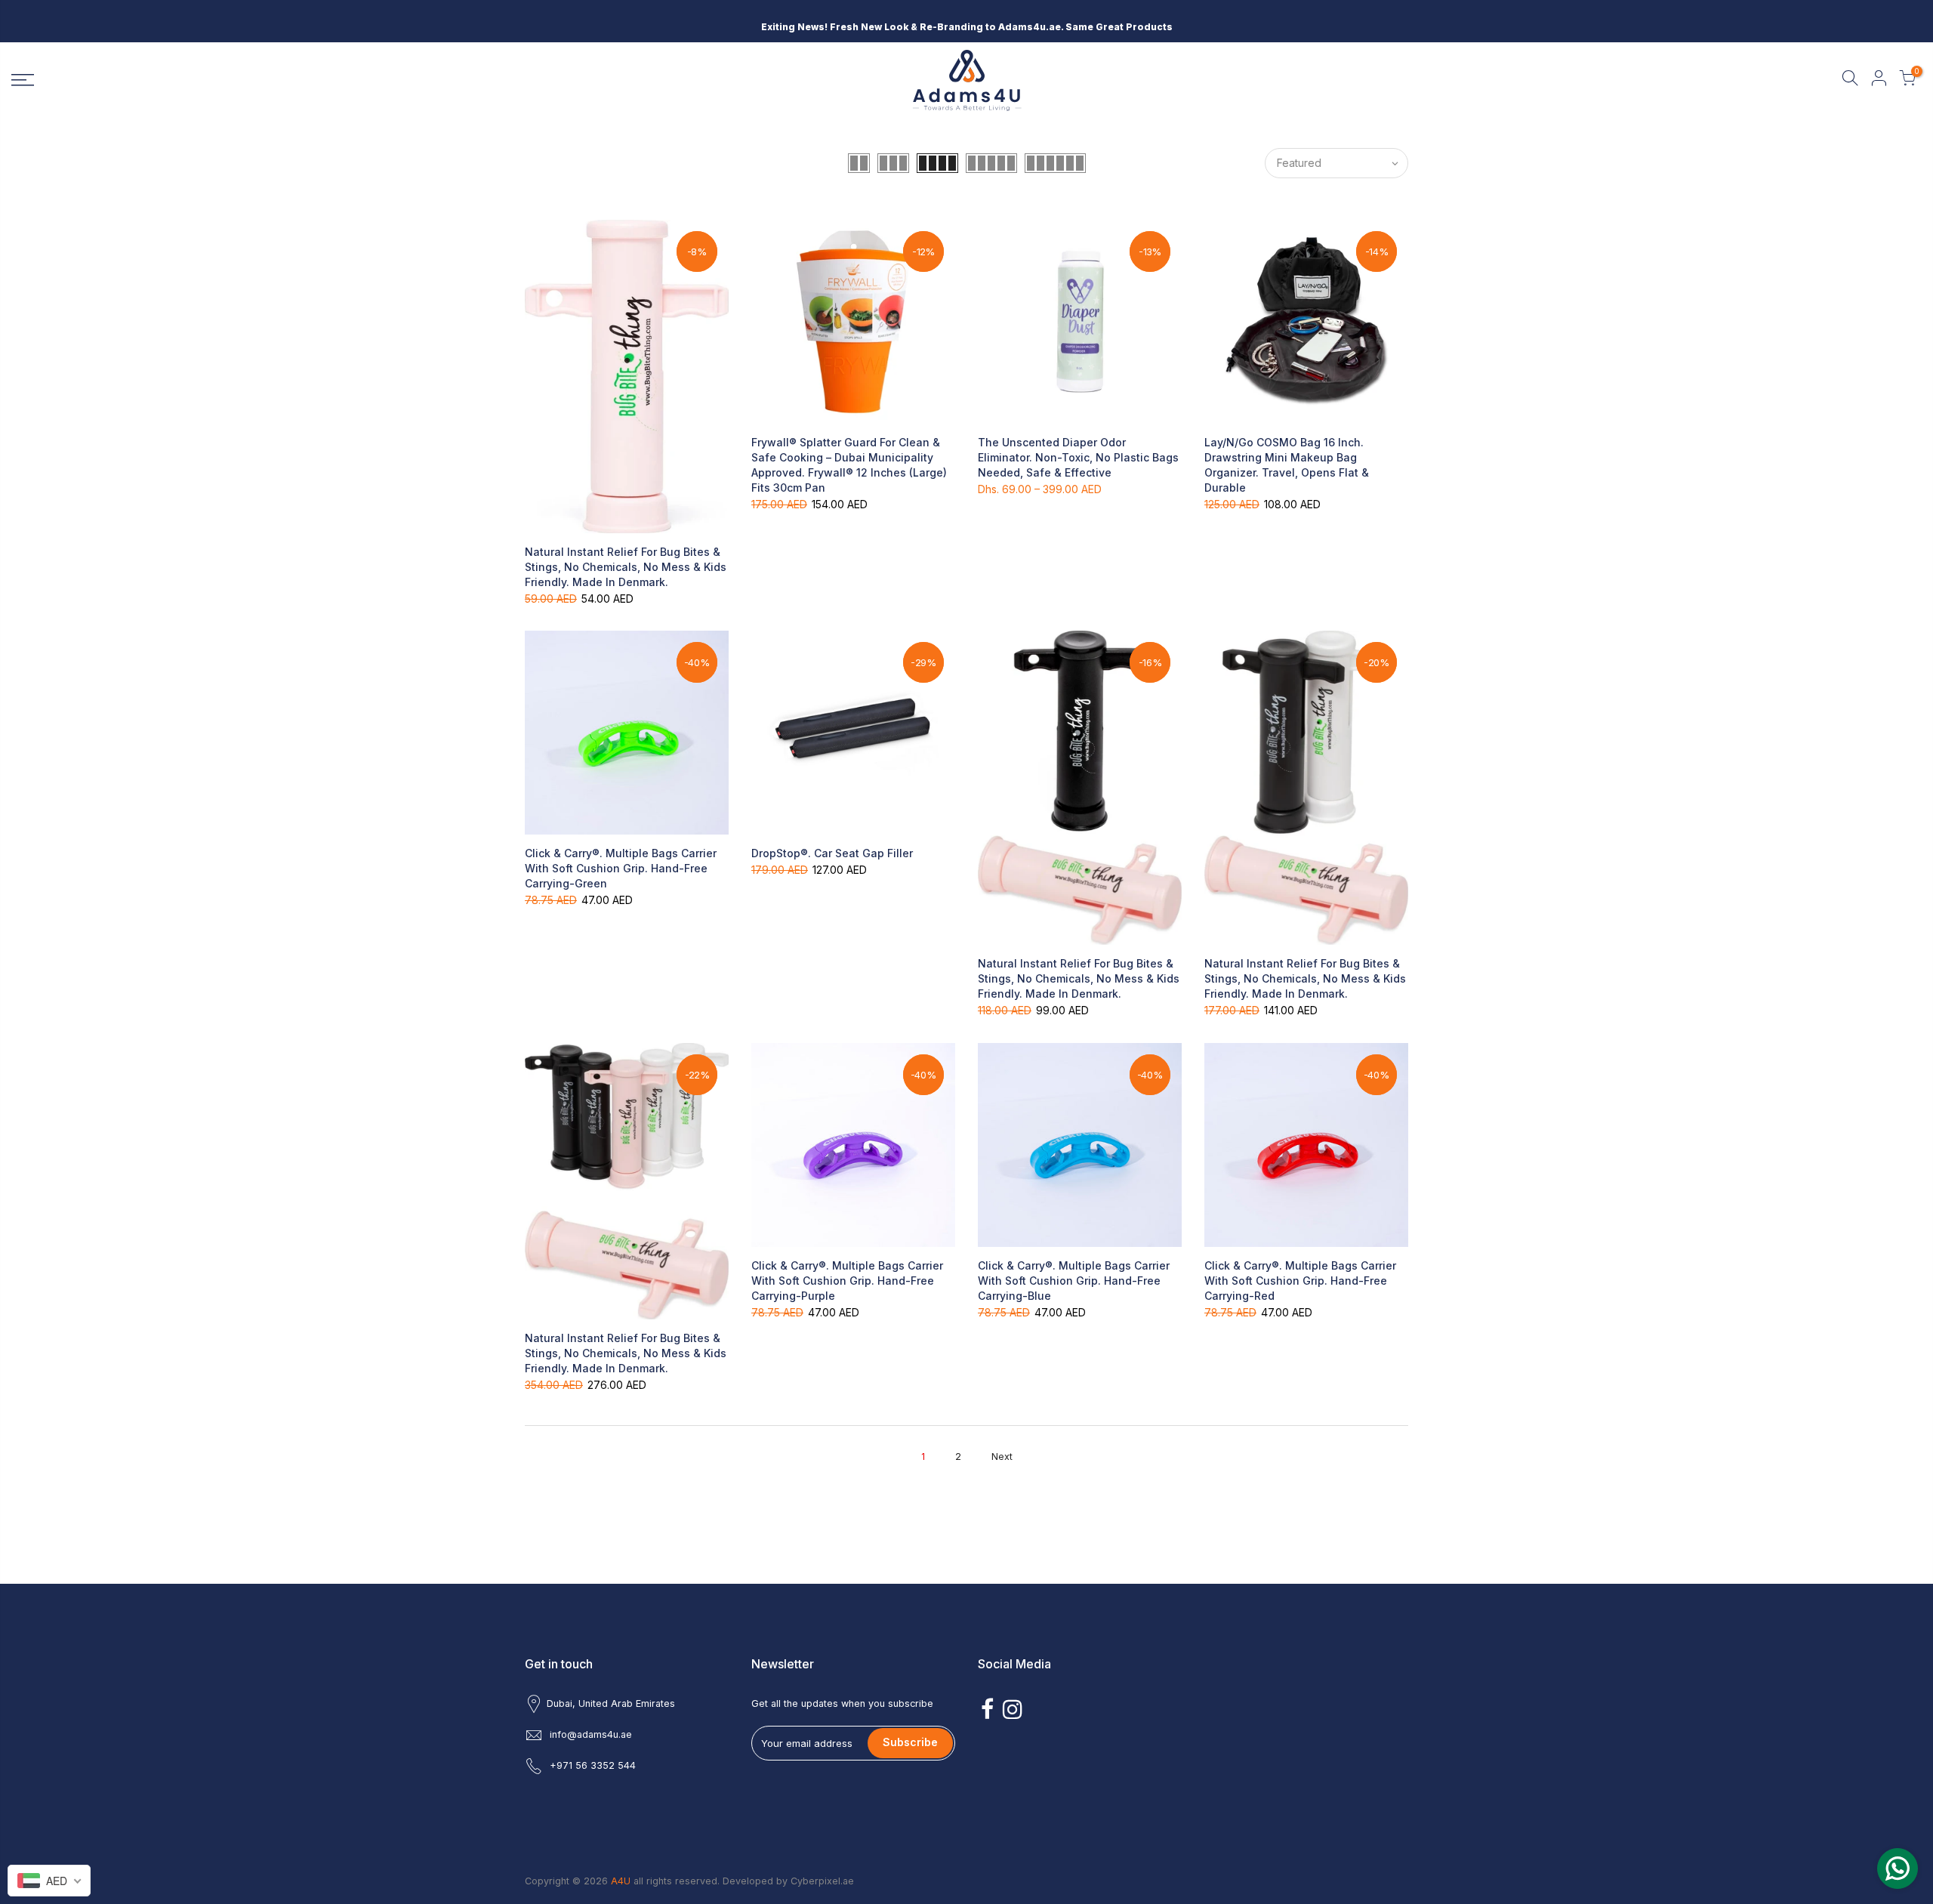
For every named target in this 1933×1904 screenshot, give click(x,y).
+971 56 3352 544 (593, 1765)
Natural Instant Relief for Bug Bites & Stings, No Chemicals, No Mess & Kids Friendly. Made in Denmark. (626, 567)
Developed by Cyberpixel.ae (788, 1881)
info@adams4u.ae (591, 1734)
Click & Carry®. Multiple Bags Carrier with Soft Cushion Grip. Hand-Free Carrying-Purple (847, 1281)
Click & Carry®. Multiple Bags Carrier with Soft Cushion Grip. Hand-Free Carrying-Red (1300, 1281)
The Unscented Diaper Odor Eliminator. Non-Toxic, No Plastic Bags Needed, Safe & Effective (1078, 457)
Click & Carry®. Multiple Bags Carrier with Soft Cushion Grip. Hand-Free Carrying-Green (621, 868)
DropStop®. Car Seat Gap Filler (832, 853)
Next (1002, 1457)
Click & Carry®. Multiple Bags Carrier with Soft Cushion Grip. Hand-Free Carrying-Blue (1074, 1281)
